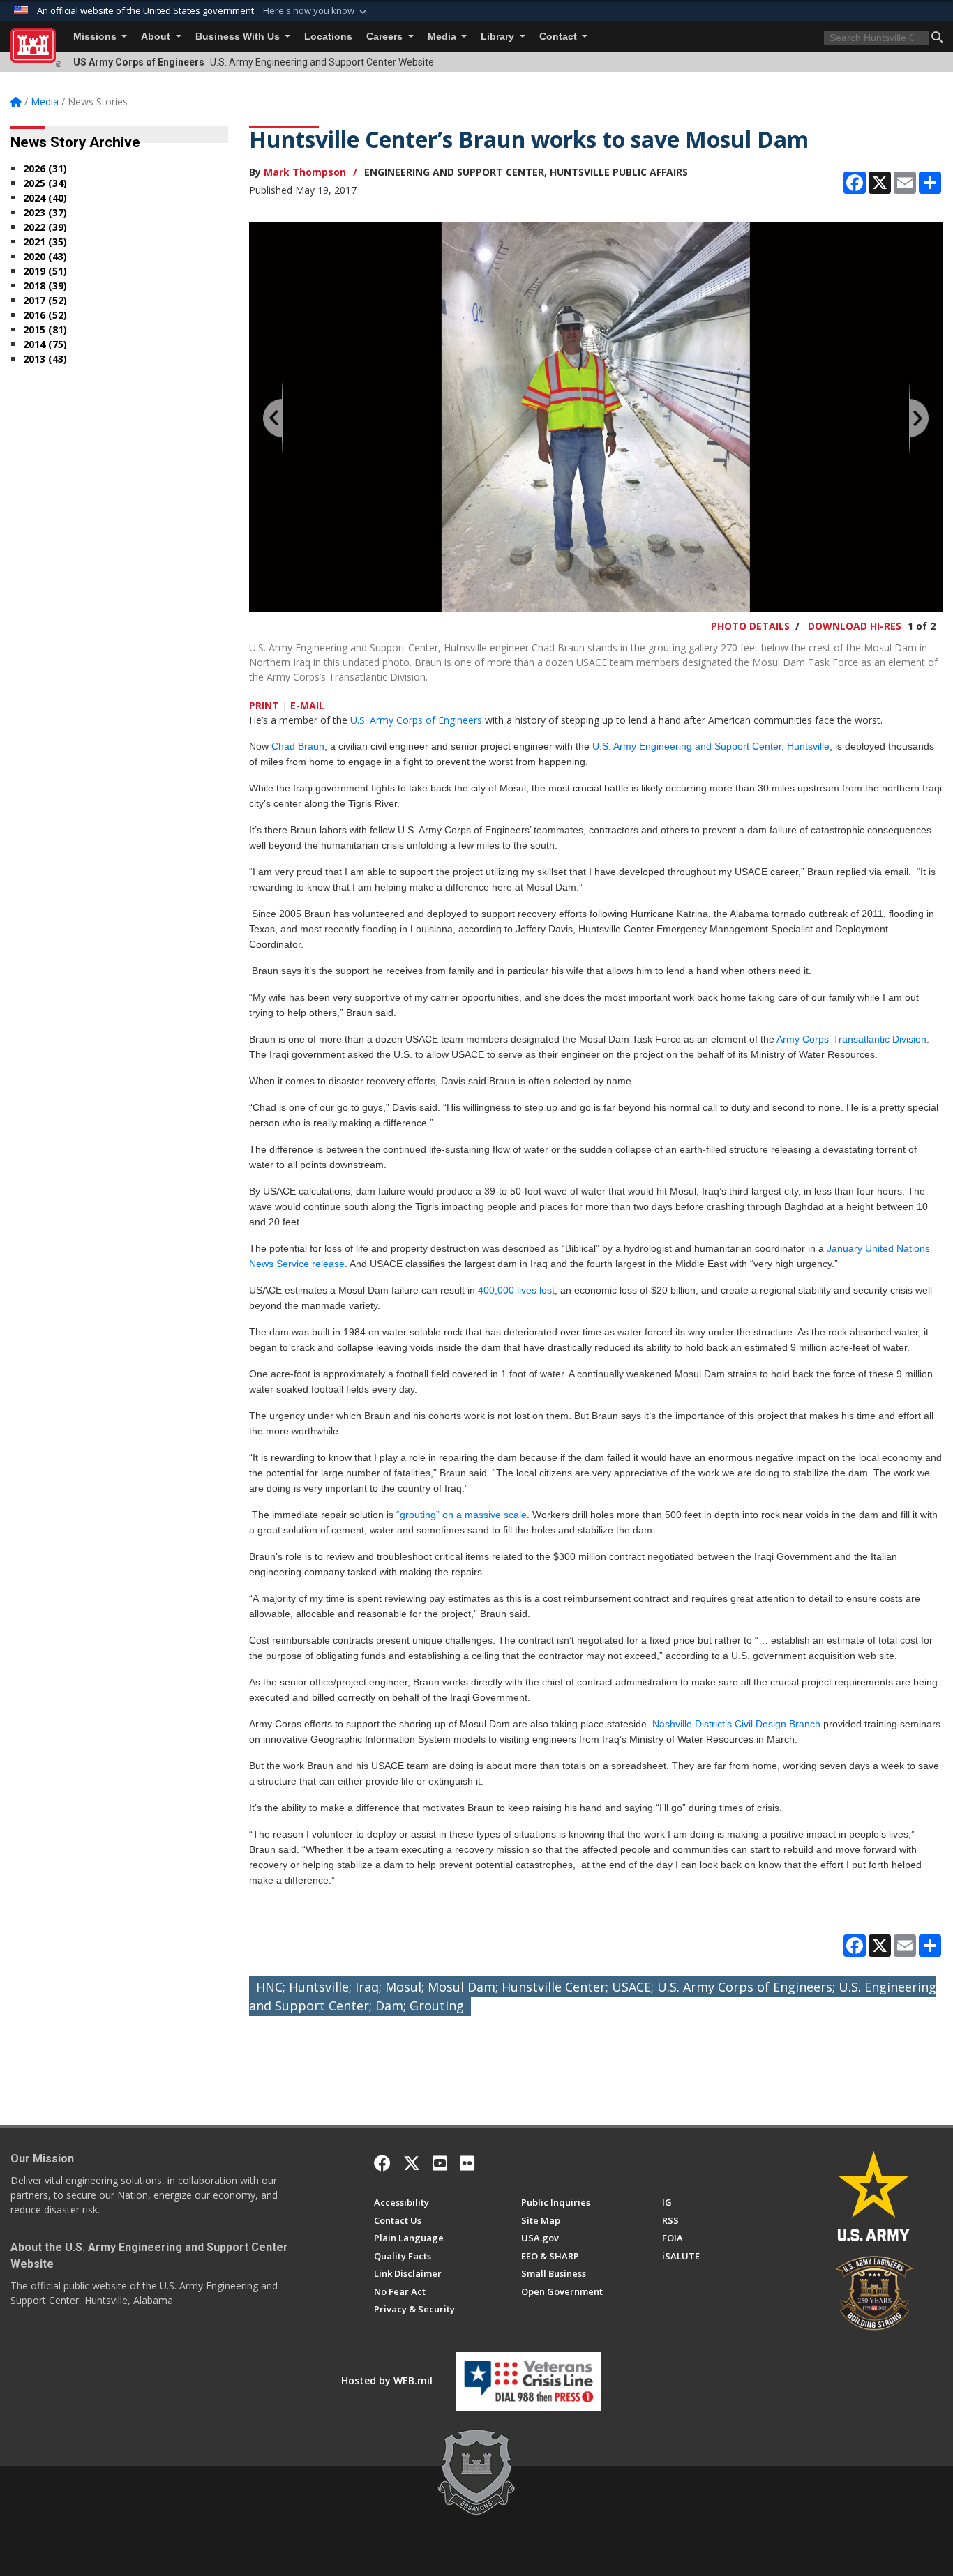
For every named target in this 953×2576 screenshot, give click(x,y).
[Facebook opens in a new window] (382, 2163)
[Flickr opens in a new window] (467, 2163)
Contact (560, 37)
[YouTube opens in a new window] (440, 2163)
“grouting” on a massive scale (462, 1515)
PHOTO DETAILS (750, 626)
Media (443, 37)
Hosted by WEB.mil (387, 2380)
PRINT (264, 705)
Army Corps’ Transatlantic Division (851, 1039)
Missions (96, 37)
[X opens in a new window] (412, 2163)
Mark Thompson (305, 172)
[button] (316, 11)
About (157, 37)
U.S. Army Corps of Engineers (416, 720)
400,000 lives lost (516, 1290)
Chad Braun (297, 746)
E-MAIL (307, 705)
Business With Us (239, 37)
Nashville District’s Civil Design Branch (736, 1724)
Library (499, 37)
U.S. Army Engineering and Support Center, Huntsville (711, 746)
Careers (386, 37)
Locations (328, 37)
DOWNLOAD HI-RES (855, 626)
